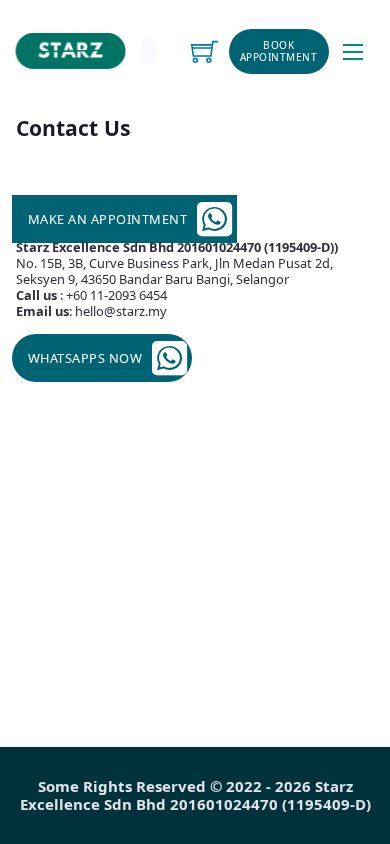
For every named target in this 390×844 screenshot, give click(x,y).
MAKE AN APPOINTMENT (108, 219)
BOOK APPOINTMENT (279, 51)
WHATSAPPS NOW (85, 358)
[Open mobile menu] (353, 52)
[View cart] (204, 51)
